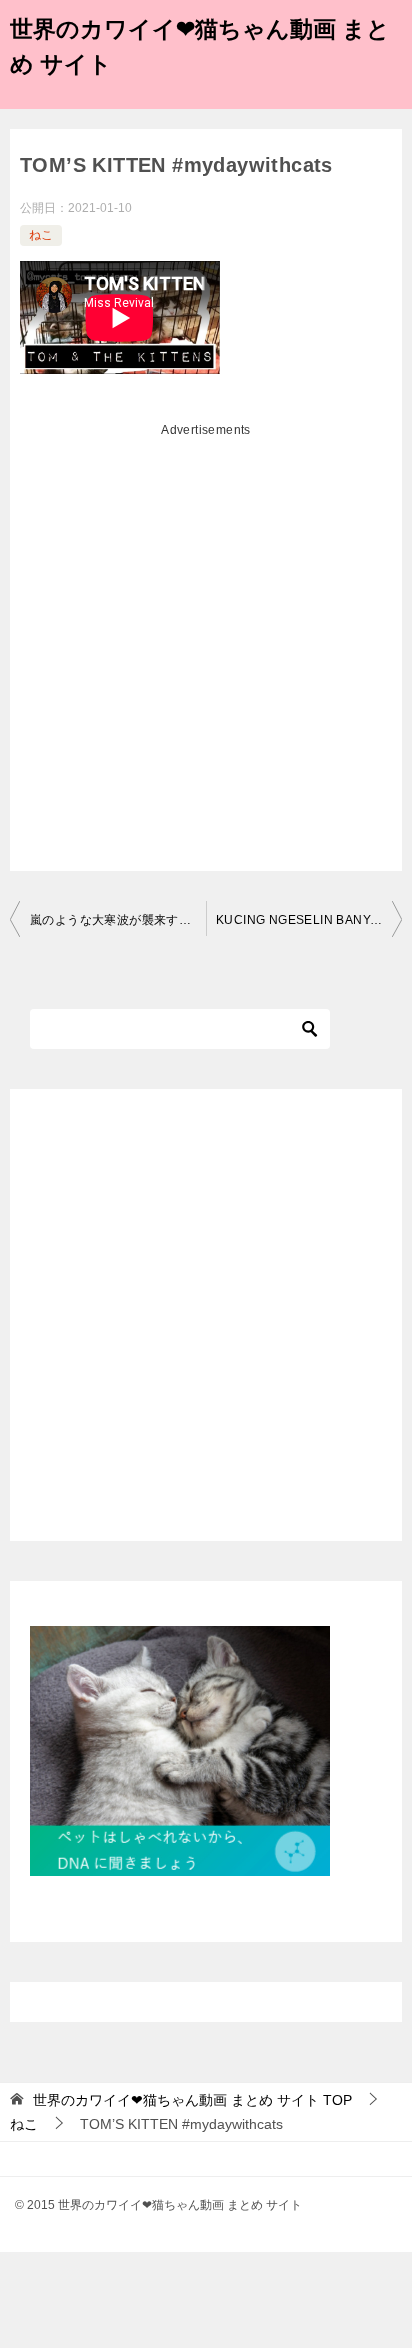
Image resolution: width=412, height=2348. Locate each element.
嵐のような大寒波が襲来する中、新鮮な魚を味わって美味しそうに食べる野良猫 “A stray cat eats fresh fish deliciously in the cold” (118, 920)
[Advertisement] (206, 652)
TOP (192, 2100)
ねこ (41, 235)
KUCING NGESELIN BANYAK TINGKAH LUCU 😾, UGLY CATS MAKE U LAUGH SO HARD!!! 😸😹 (309, 920)
